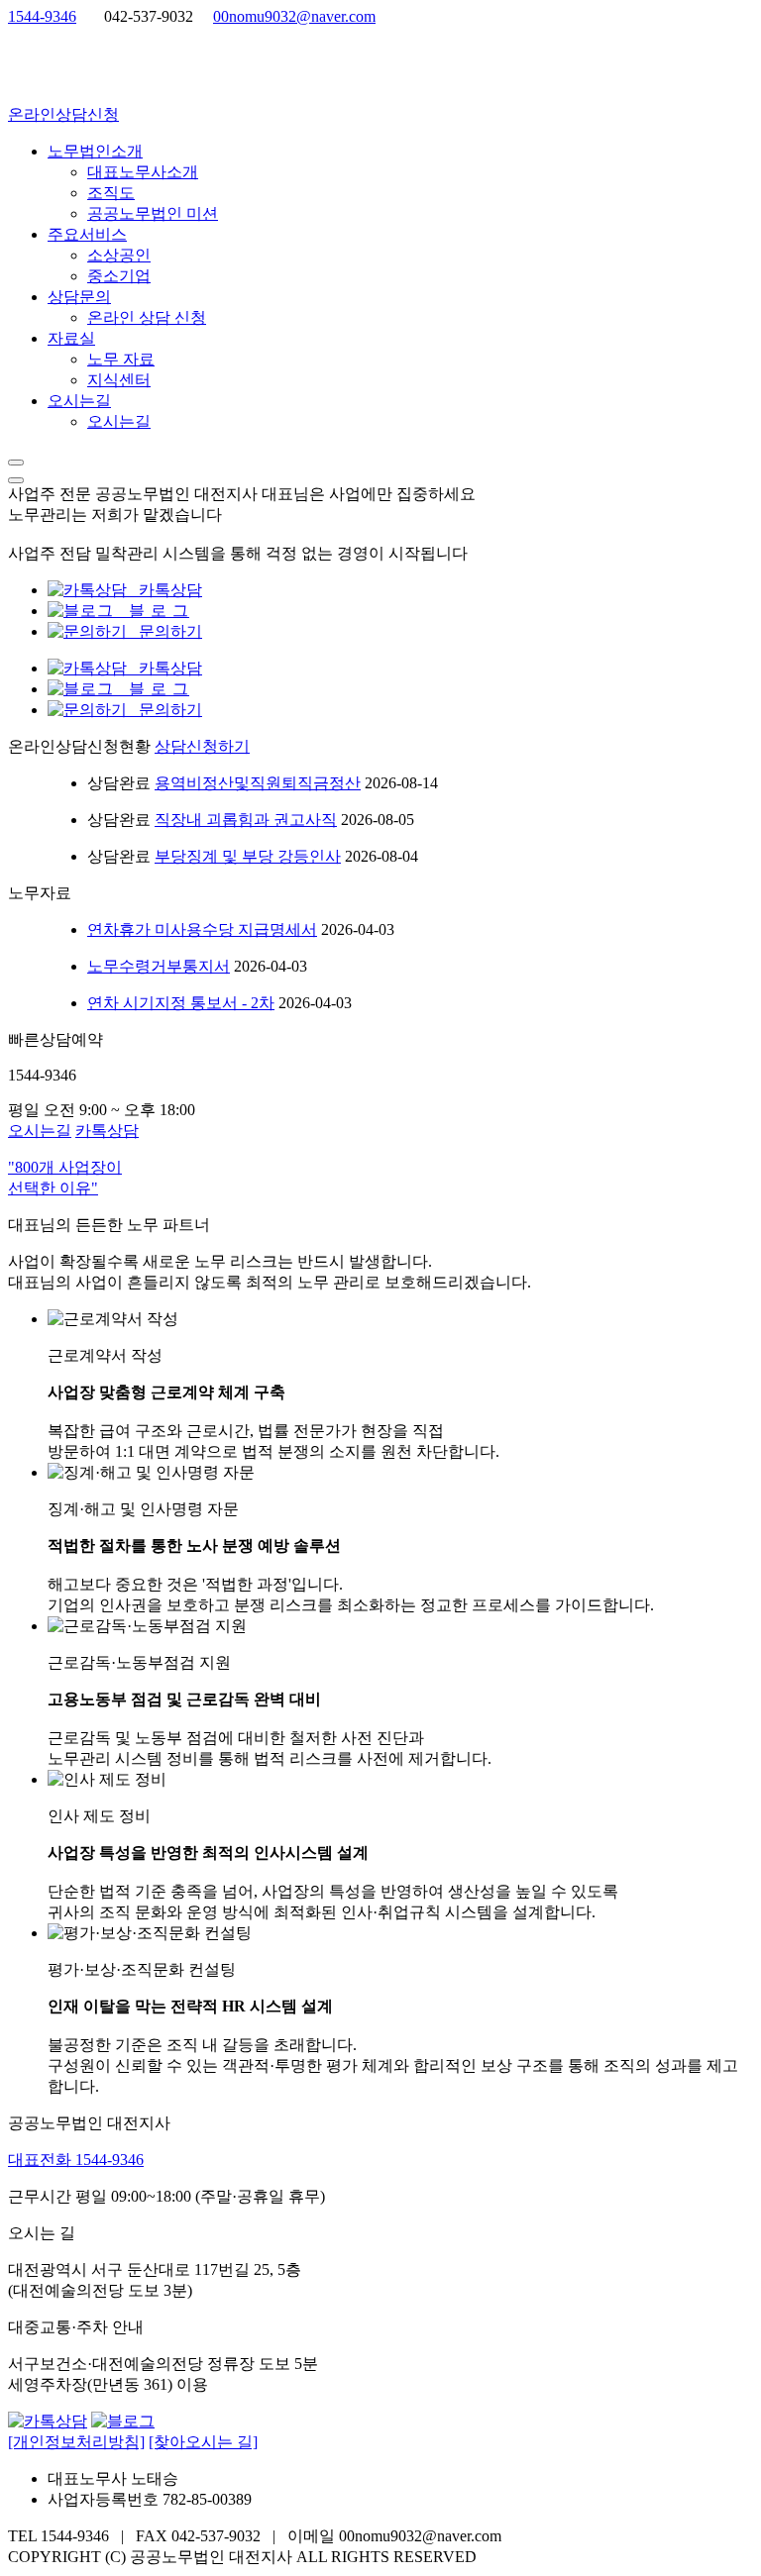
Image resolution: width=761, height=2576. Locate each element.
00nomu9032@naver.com (294, 16)
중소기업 (119, 276)
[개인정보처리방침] (76, 2442)
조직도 (111, 193)
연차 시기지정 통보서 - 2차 (181, 1003)
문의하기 (164, 631)
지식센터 (119, 380)
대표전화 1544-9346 (76, 2160)
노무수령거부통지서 (159, 966)
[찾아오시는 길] (203, 2442)
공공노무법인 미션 (153, 213)
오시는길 (119, 421)
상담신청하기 (202, 746)
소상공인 (119, 255)
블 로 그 (152, 611)
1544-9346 (42, 16)
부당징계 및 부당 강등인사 (248, 856)
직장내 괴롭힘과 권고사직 (246, 820)
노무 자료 (121, 359)
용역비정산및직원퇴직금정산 (258, 783)
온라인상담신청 (63, 114)
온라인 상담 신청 (147, 317)
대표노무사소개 (143, 172)
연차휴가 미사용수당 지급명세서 (202, 929)
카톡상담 (164, 590)
